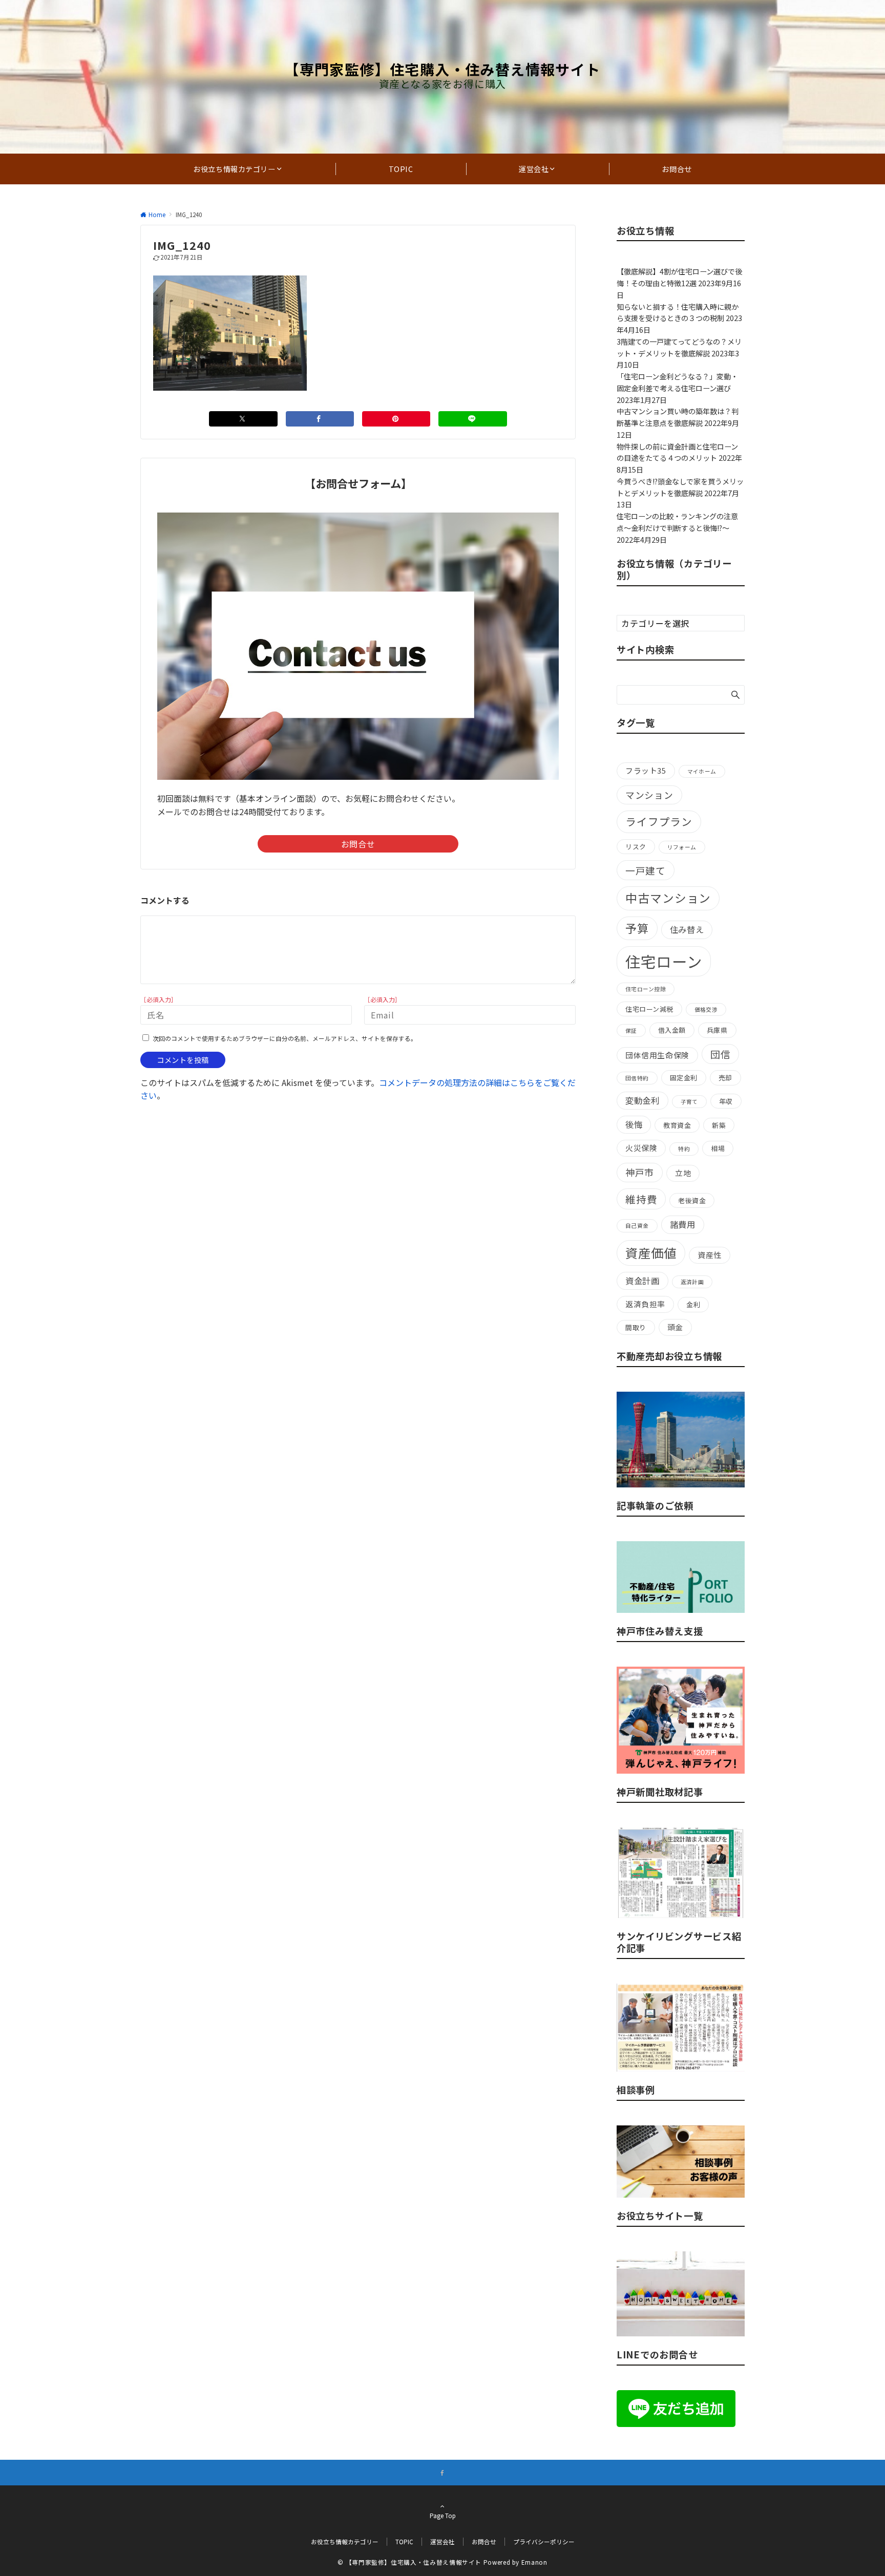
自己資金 (637, 1226)
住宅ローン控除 (646, 989)
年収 (726, 1101)
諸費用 (683, 1224)
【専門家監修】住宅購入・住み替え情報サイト (442, 69)
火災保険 (641, 1148)
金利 (693, 1304)
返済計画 (692, 1282)
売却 (725, 1078)
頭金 (675, 1327)
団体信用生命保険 (657, 1055)
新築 (719, 1125)
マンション (649, 795)
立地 (683, 1173)
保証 (631, 1030)
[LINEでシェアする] (472, 419)
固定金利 (684, 1078)
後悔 (634, 1124)
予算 (637, 928)
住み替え (687, 929)
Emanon (534, 2562)
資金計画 (642, 1281)
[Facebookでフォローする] (442, 2473)
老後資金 (692, 1200)
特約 (684, 1149)
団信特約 (637, 1078)
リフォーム (682, 847)
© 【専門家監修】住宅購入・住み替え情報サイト (409, 2562)
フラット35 (646, 770)
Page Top (443, 2516)
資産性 (710, 1255)
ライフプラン (659, 821)
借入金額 (672, 1030)
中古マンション (668, 898)
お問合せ (358, 844)
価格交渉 (706, 1009)
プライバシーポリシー (544, 2542)
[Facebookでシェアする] (320, 419)
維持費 (641, 1199)
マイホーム (702, 771)
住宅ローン (664, 961)
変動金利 (642, 1100)
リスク (636, 847)
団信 (721, 1054)
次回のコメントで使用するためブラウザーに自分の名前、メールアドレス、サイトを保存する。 (285, 1038)
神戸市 (640, 1172)
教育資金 (677, 1125)
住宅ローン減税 (649, 1009)
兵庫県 (717, 1030)
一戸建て (646, 870)
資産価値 (651, 1253)
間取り (636, 1327)
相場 (718, 1148)
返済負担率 (645, 1304)
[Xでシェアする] (243, 419)
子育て (689, 1102)
